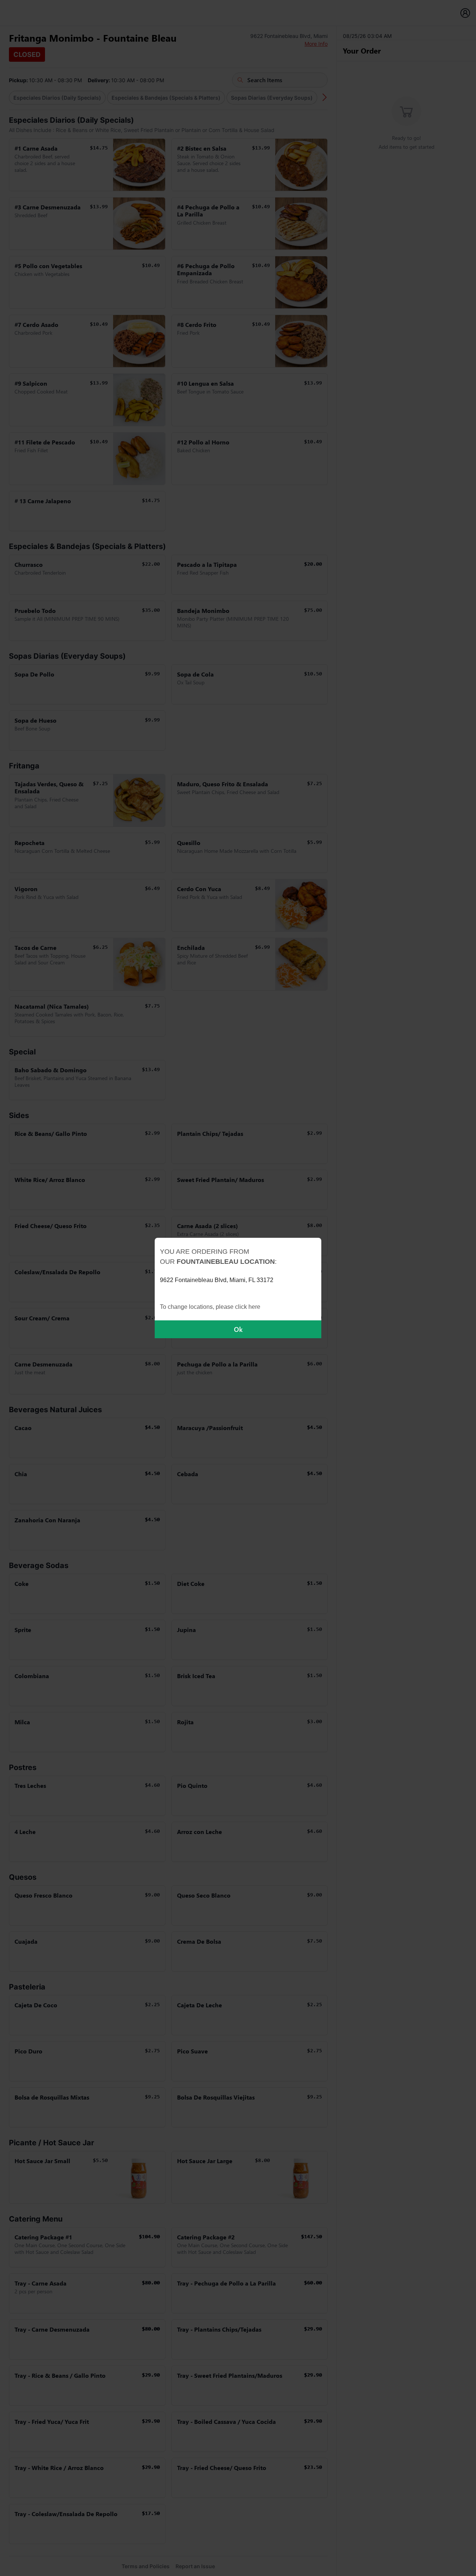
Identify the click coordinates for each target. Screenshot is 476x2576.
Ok (238, 1329)
